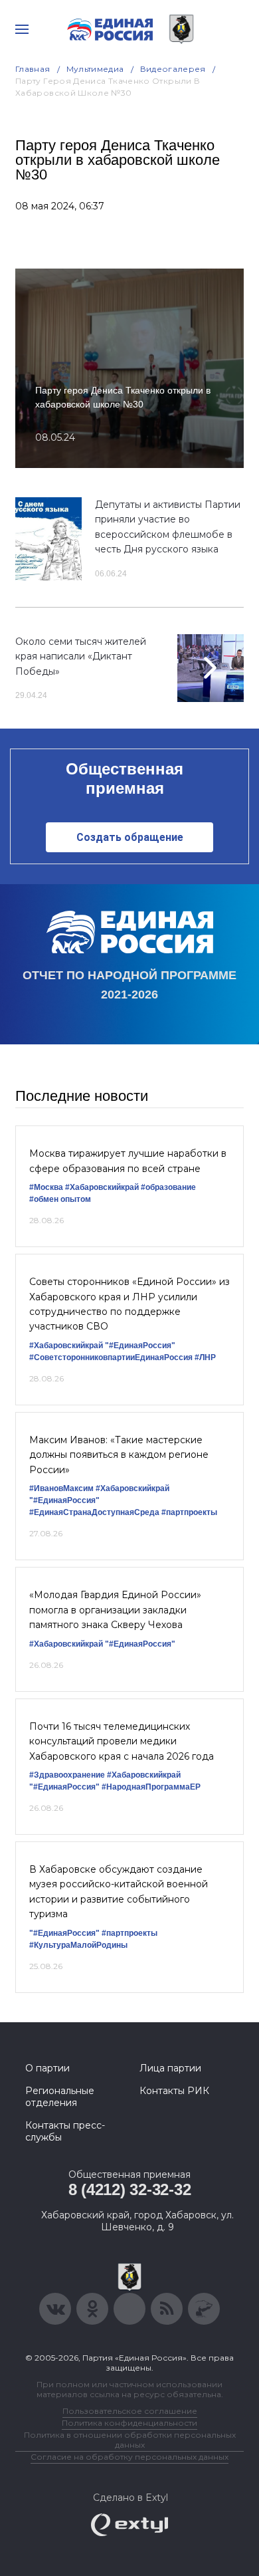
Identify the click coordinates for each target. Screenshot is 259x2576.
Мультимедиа (95, 69)
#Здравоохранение (67, 1775)
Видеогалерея (173, 69)
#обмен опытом (60, 1199)
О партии (47, 2068)
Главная (33, 69)
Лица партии (170, 2068)
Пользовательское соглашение (130, 2411)
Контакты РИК (174, 2091)
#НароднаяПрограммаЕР (151, 1787)
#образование (168, 1187)
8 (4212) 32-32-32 (130, 2189)
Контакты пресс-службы (65, 2131)
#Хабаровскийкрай (102, 1187)
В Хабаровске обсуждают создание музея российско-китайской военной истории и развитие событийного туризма (119, 1892)
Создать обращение (130, 837)
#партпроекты (189, 1512)
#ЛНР (205, 1357)
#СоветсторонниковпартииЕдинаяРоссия (111, 1357)
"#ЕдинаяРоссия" (140, 1346)
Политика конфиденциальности (129, 2423)
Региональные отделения (60, 2097)
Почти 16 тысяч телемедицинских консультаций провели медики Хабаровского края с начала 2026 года (122, 1741)
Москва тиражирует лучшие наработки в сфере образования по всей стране (128, 1161)
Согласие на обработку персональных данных (129, 2457)
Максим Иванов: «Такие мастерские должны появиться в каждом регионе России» (119, 1455)
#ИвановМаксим (61, 1488)
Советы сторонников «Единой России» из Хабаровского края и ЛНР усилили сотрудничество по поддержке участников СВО (129, 1304)
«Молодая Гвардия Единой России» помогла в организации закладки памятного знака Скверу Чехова (115, 1610)
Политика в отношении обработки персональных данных (130, 2440)
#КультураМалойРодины (78, 1945)
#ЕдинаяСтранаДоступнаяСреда (94, 1512)
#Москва (46, 1187)
